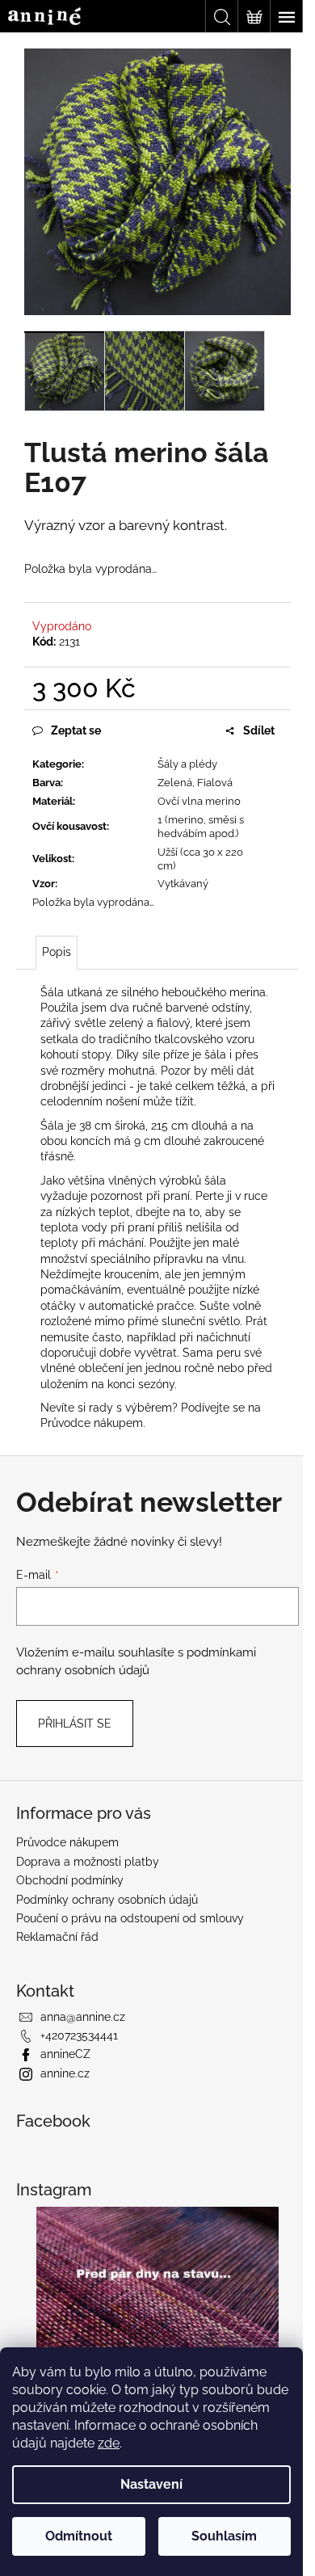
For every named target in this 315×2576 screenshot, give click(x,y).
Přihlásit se (75, 1724)
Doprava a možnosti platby (88, 1862)
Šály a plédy (187, 764)
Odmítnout (79, 2536)
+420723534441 (79, 2035)
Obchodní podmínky (70, 1880)
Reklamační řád (57, 1937)
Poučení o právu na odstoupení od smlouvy (130, 1918)
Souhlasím (224, 2536)
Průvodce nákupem (92, 1423)
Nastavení (151, 2484)
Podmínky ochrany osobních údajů (107, 1900)
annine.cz (65, 2073)
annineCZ (65, 2054)
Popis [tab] (57, 952)
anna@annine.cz (83, 2017)
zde (109, 2443)
